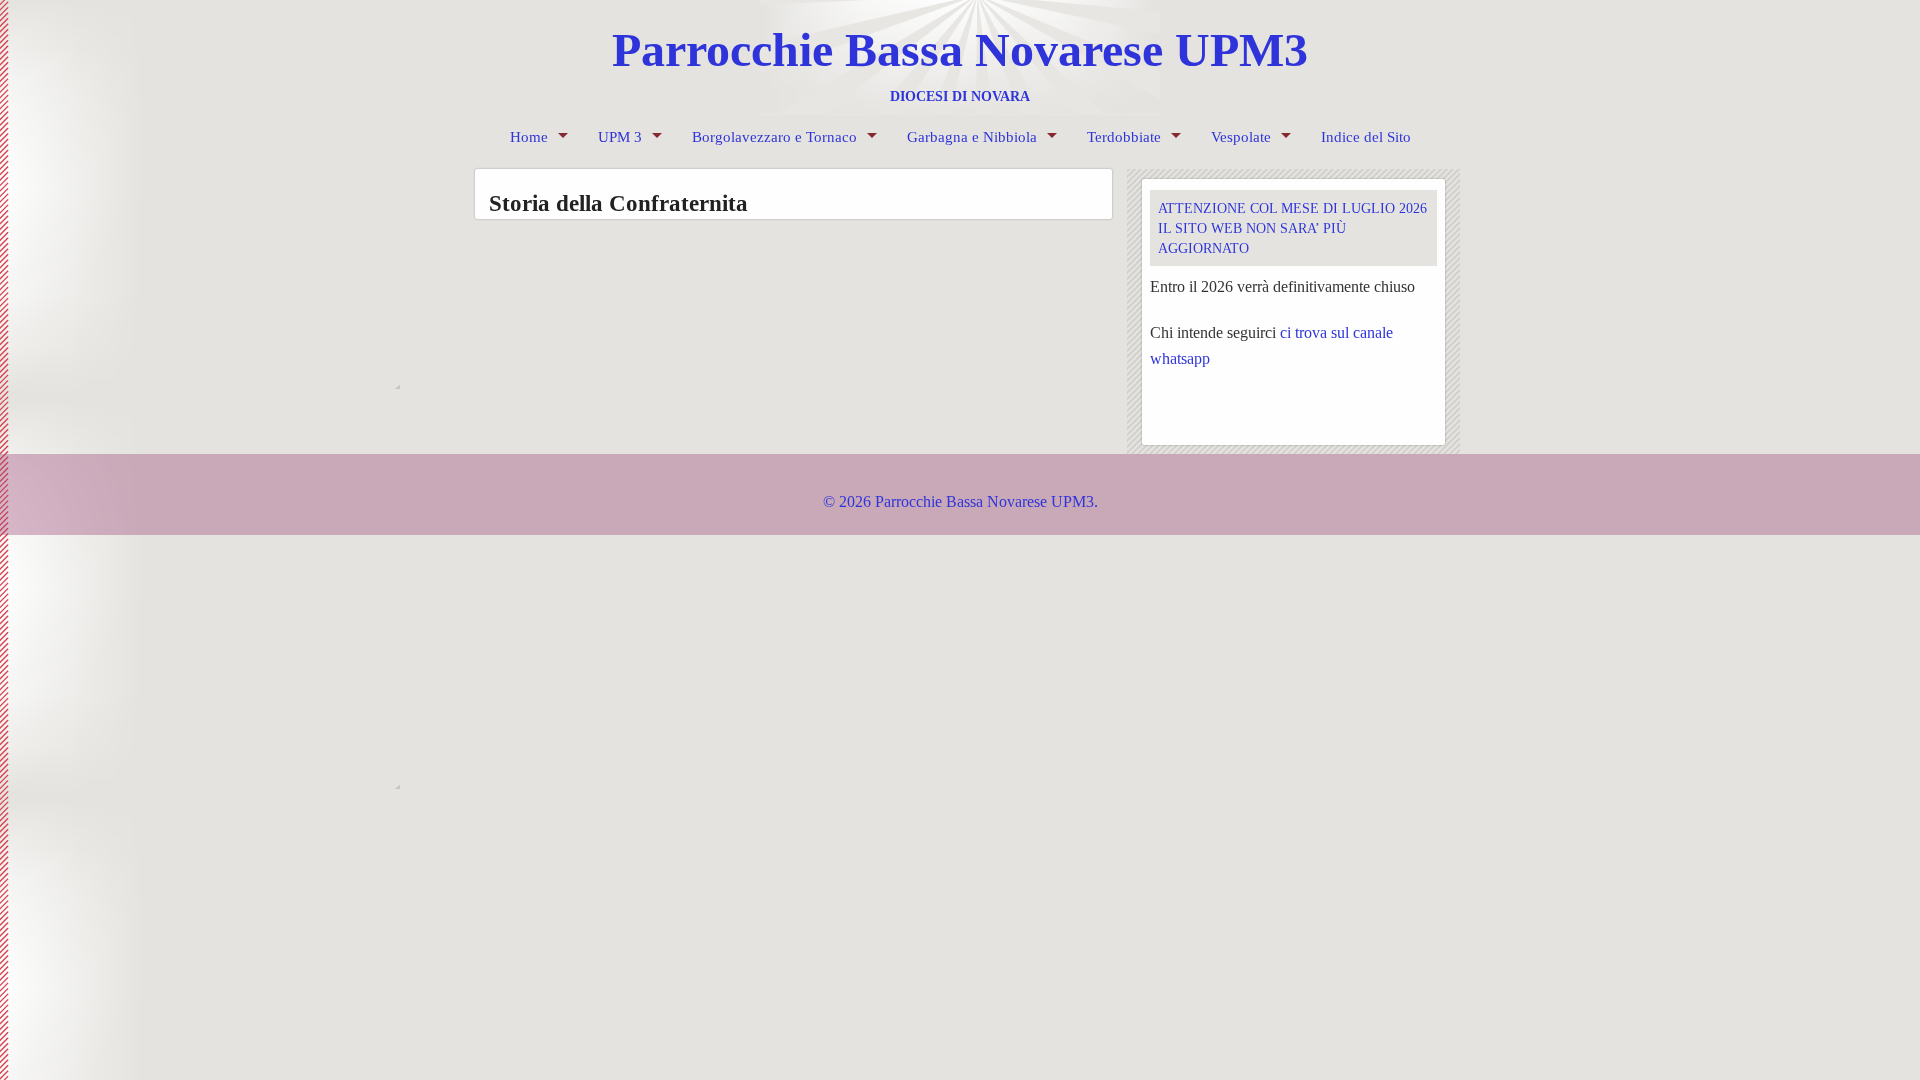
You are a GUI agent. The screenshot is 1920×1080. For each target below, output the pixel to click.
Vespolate (1241, 137)
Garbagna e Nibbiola (972, 137)
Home (529, 137)
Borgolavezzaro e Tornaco (774, 137)
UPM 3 (620, 137)
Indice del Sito (1366, 137)
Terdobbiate (1124, 137)
